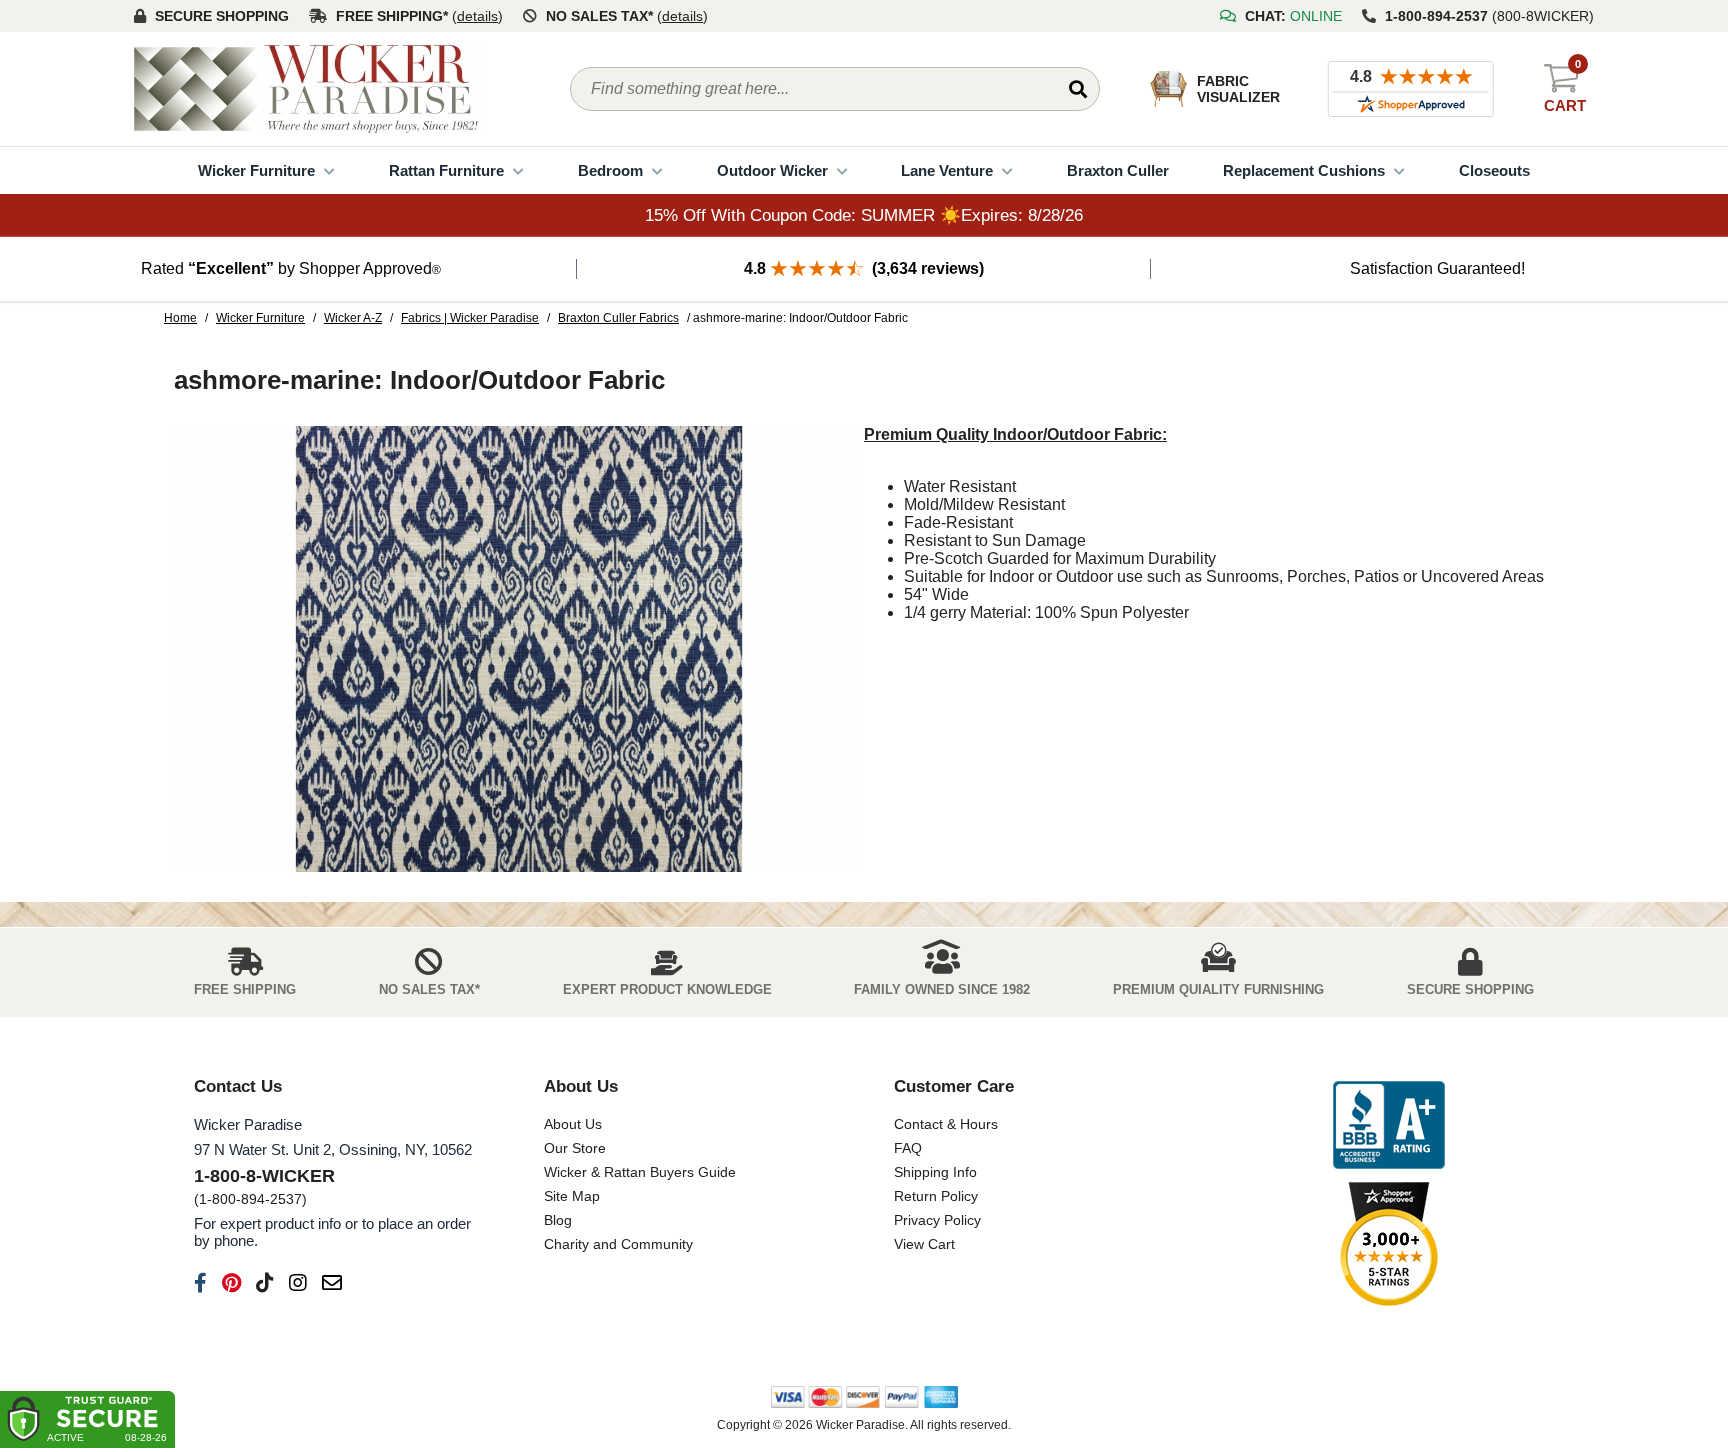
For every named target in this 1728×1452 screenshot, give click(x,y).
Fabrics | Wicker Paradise (470, 318)
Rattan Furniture (446, 170)
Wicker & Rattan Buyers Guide (640, 1172)
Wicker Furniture (256, 170)
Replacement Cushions (1304, 170)
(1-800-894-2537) (250, 1199)
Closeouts (1494, 170)
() (477, 16)
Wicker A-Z (353, 318)
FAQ (908, 1148)
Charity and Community (618, 1244)
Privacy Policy (937, 1220)
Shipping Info (935, 1172)
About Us (573, 1124)
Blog (558, 1220)
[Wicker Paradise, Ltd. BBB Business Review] (1389, 1126)
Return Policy (936, 1196)
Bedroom (610, 170)
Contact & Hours (946, 1124)
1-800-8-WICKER (264, 1176)
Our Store (575, 1148)
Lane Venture (947, 170)
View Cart (924, 1244)
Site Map (572, 1196)
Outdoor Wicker (772, 170)
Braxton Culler (1118, 170)
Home (180, 318)
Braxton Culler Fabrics (618, 318)
